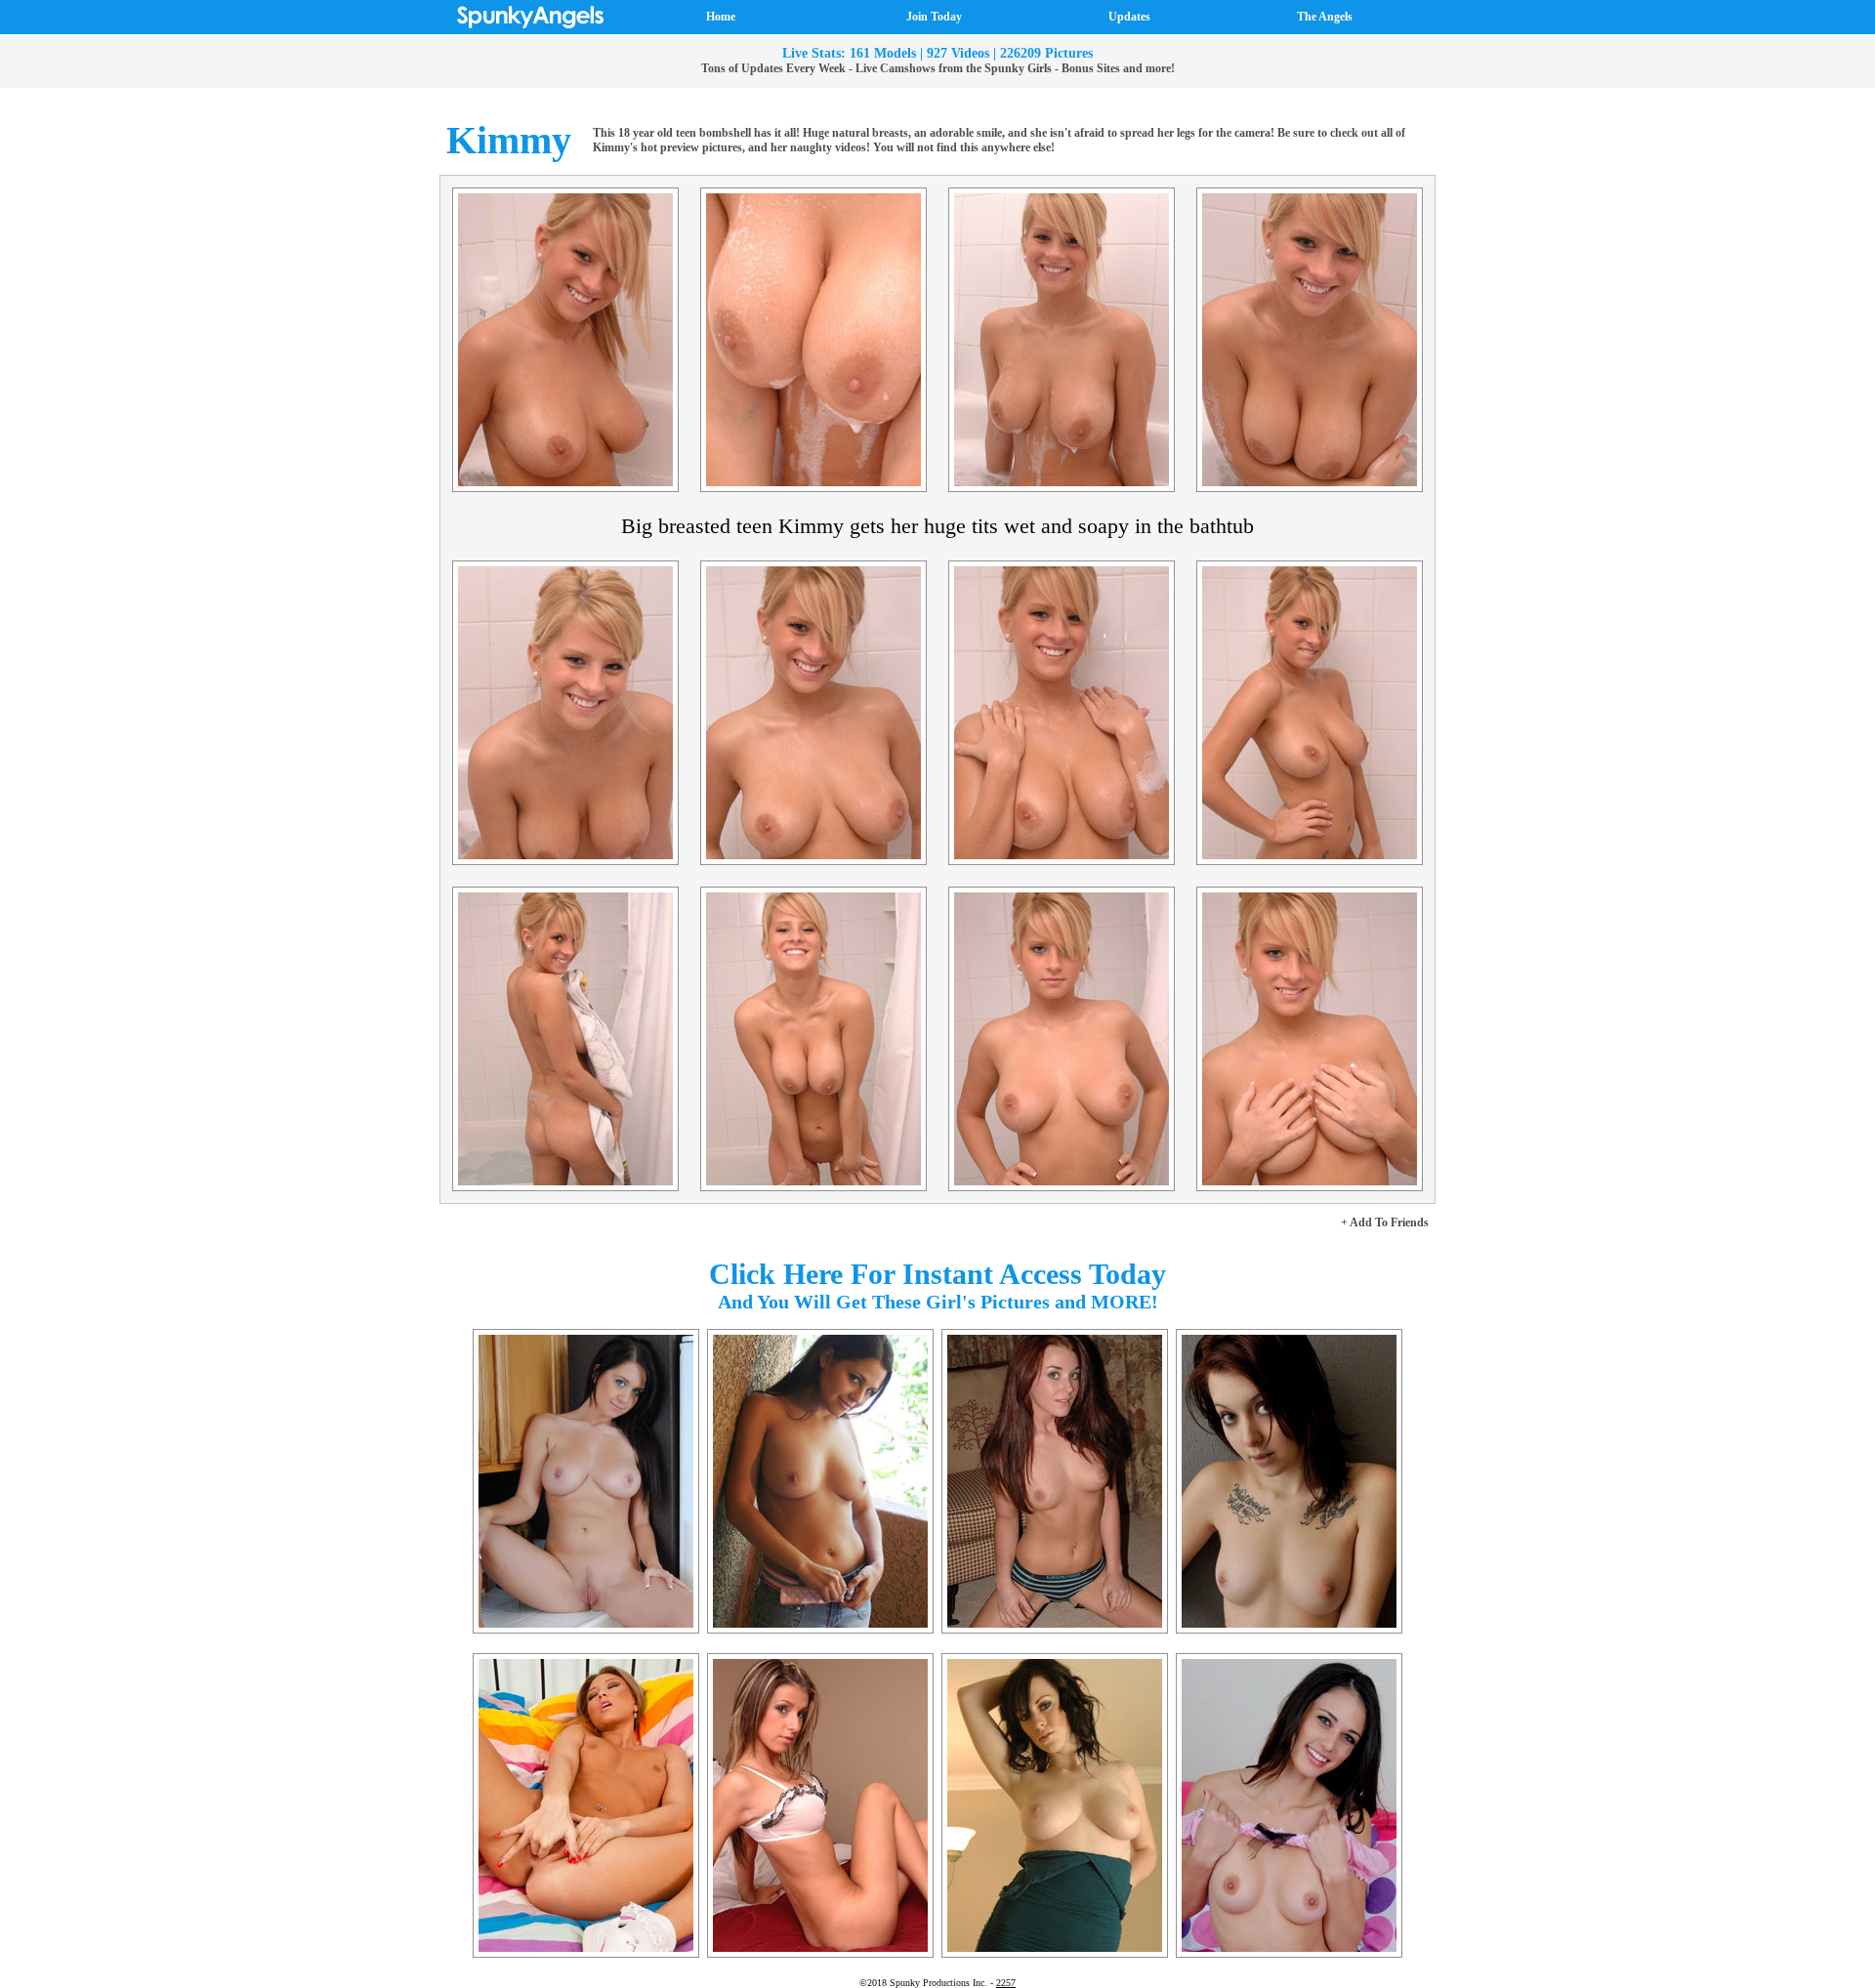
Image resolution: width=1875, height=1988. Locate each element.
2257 (1006, 1983)
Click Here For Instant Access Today (937, 1274)
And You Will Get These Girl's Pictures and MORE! (938, 1302)
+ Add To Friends (1385, 1222)
